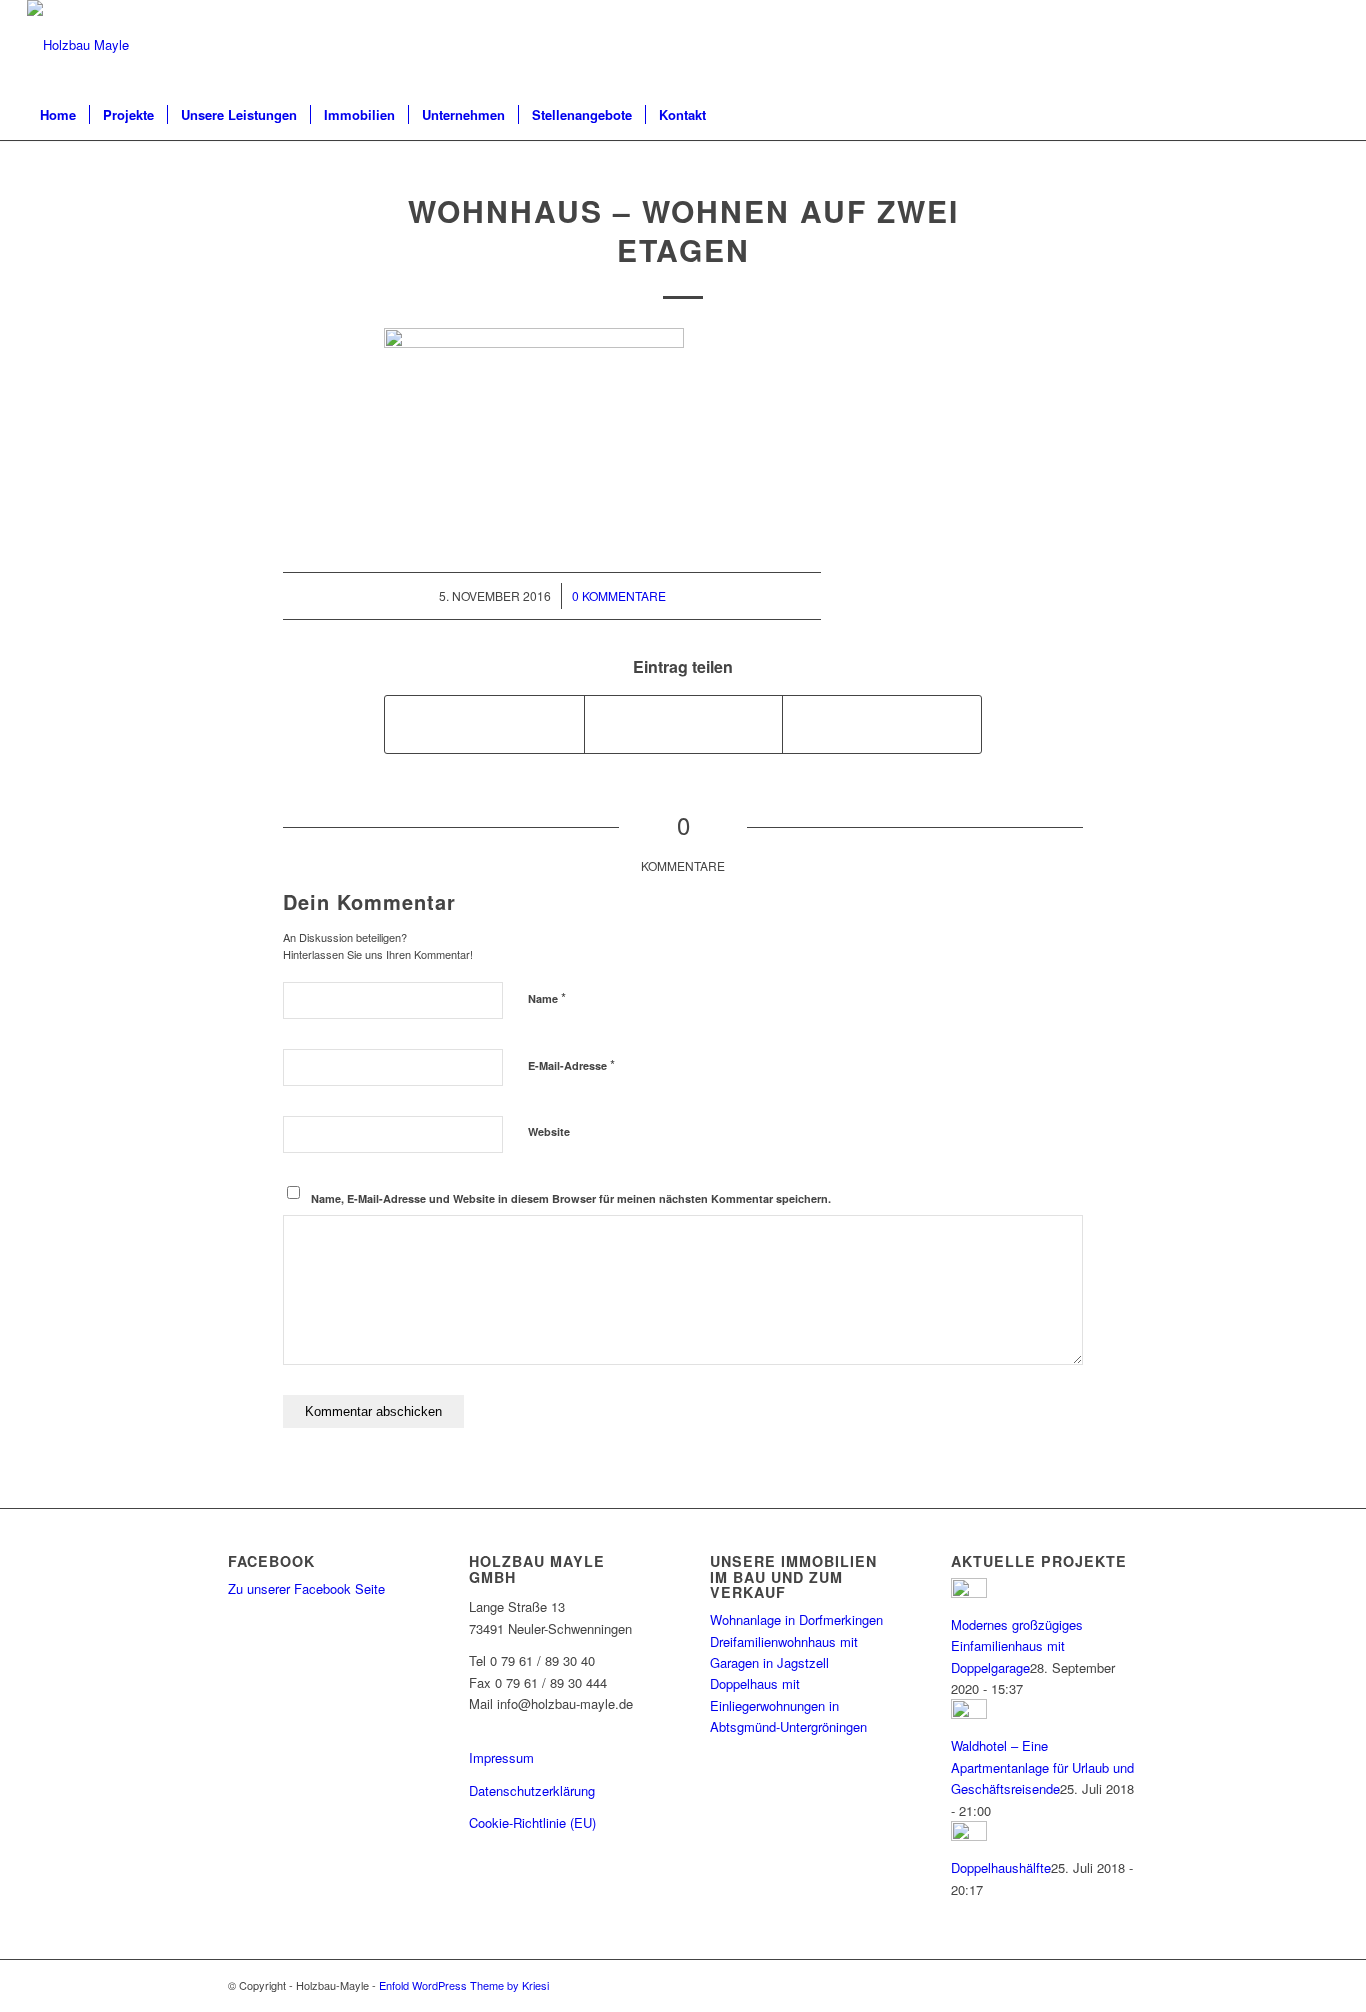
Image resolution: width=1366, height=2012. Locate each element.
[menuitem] (58, 115)
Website (549, 1131)
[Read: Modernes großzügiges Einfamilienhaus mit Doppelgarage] (969, 1592)
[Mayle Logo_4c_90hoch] (78, 45)
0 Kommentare (619, 595)
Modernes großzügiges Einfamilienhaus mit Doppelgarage (1017, 1646)
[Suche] (1326, 115)
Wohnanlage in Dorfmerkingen (796, 1619)
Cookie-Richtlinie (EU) (532, 1822)
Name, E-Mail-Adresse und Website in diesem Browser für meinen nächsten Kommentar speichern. (571, 1198)
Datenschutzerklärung (532, 1790)
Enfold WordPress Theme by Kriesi (464, 1985)
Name (547, 997)
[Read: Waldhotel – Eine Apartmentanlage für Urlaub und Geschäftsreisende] (969, 1713)
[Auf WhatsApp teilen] (684, 724)
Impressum (501, 1757)
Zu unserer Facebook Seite (306, 1588)
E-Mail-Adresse (571, 1064)
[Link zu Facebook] (1324, 45)
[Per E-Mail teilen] (882, 724)
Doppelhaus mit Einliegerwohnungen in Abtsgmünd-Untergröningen (788, 1705)
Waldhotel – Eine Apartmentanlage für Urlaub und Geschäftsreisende (1042, 1767)
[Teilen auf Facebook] (484, 724)
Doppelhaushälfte (1001, 1867)
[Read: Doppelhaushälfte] (969, 1835)
